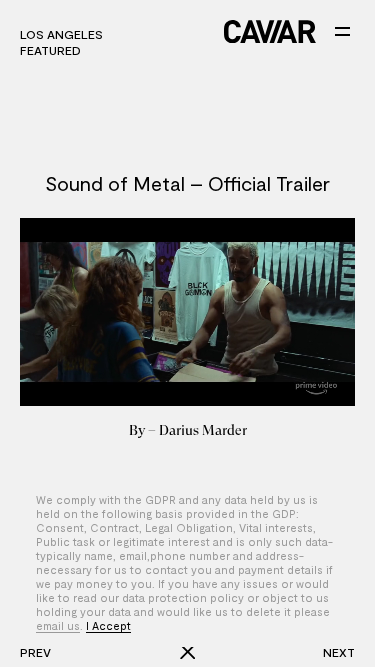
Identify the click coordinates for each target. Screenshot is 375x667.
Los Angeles (61, 34)
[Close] (188, 652)
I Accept (108, 625)
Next (339, 652)
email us (58, 625)
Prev (35, 652)
